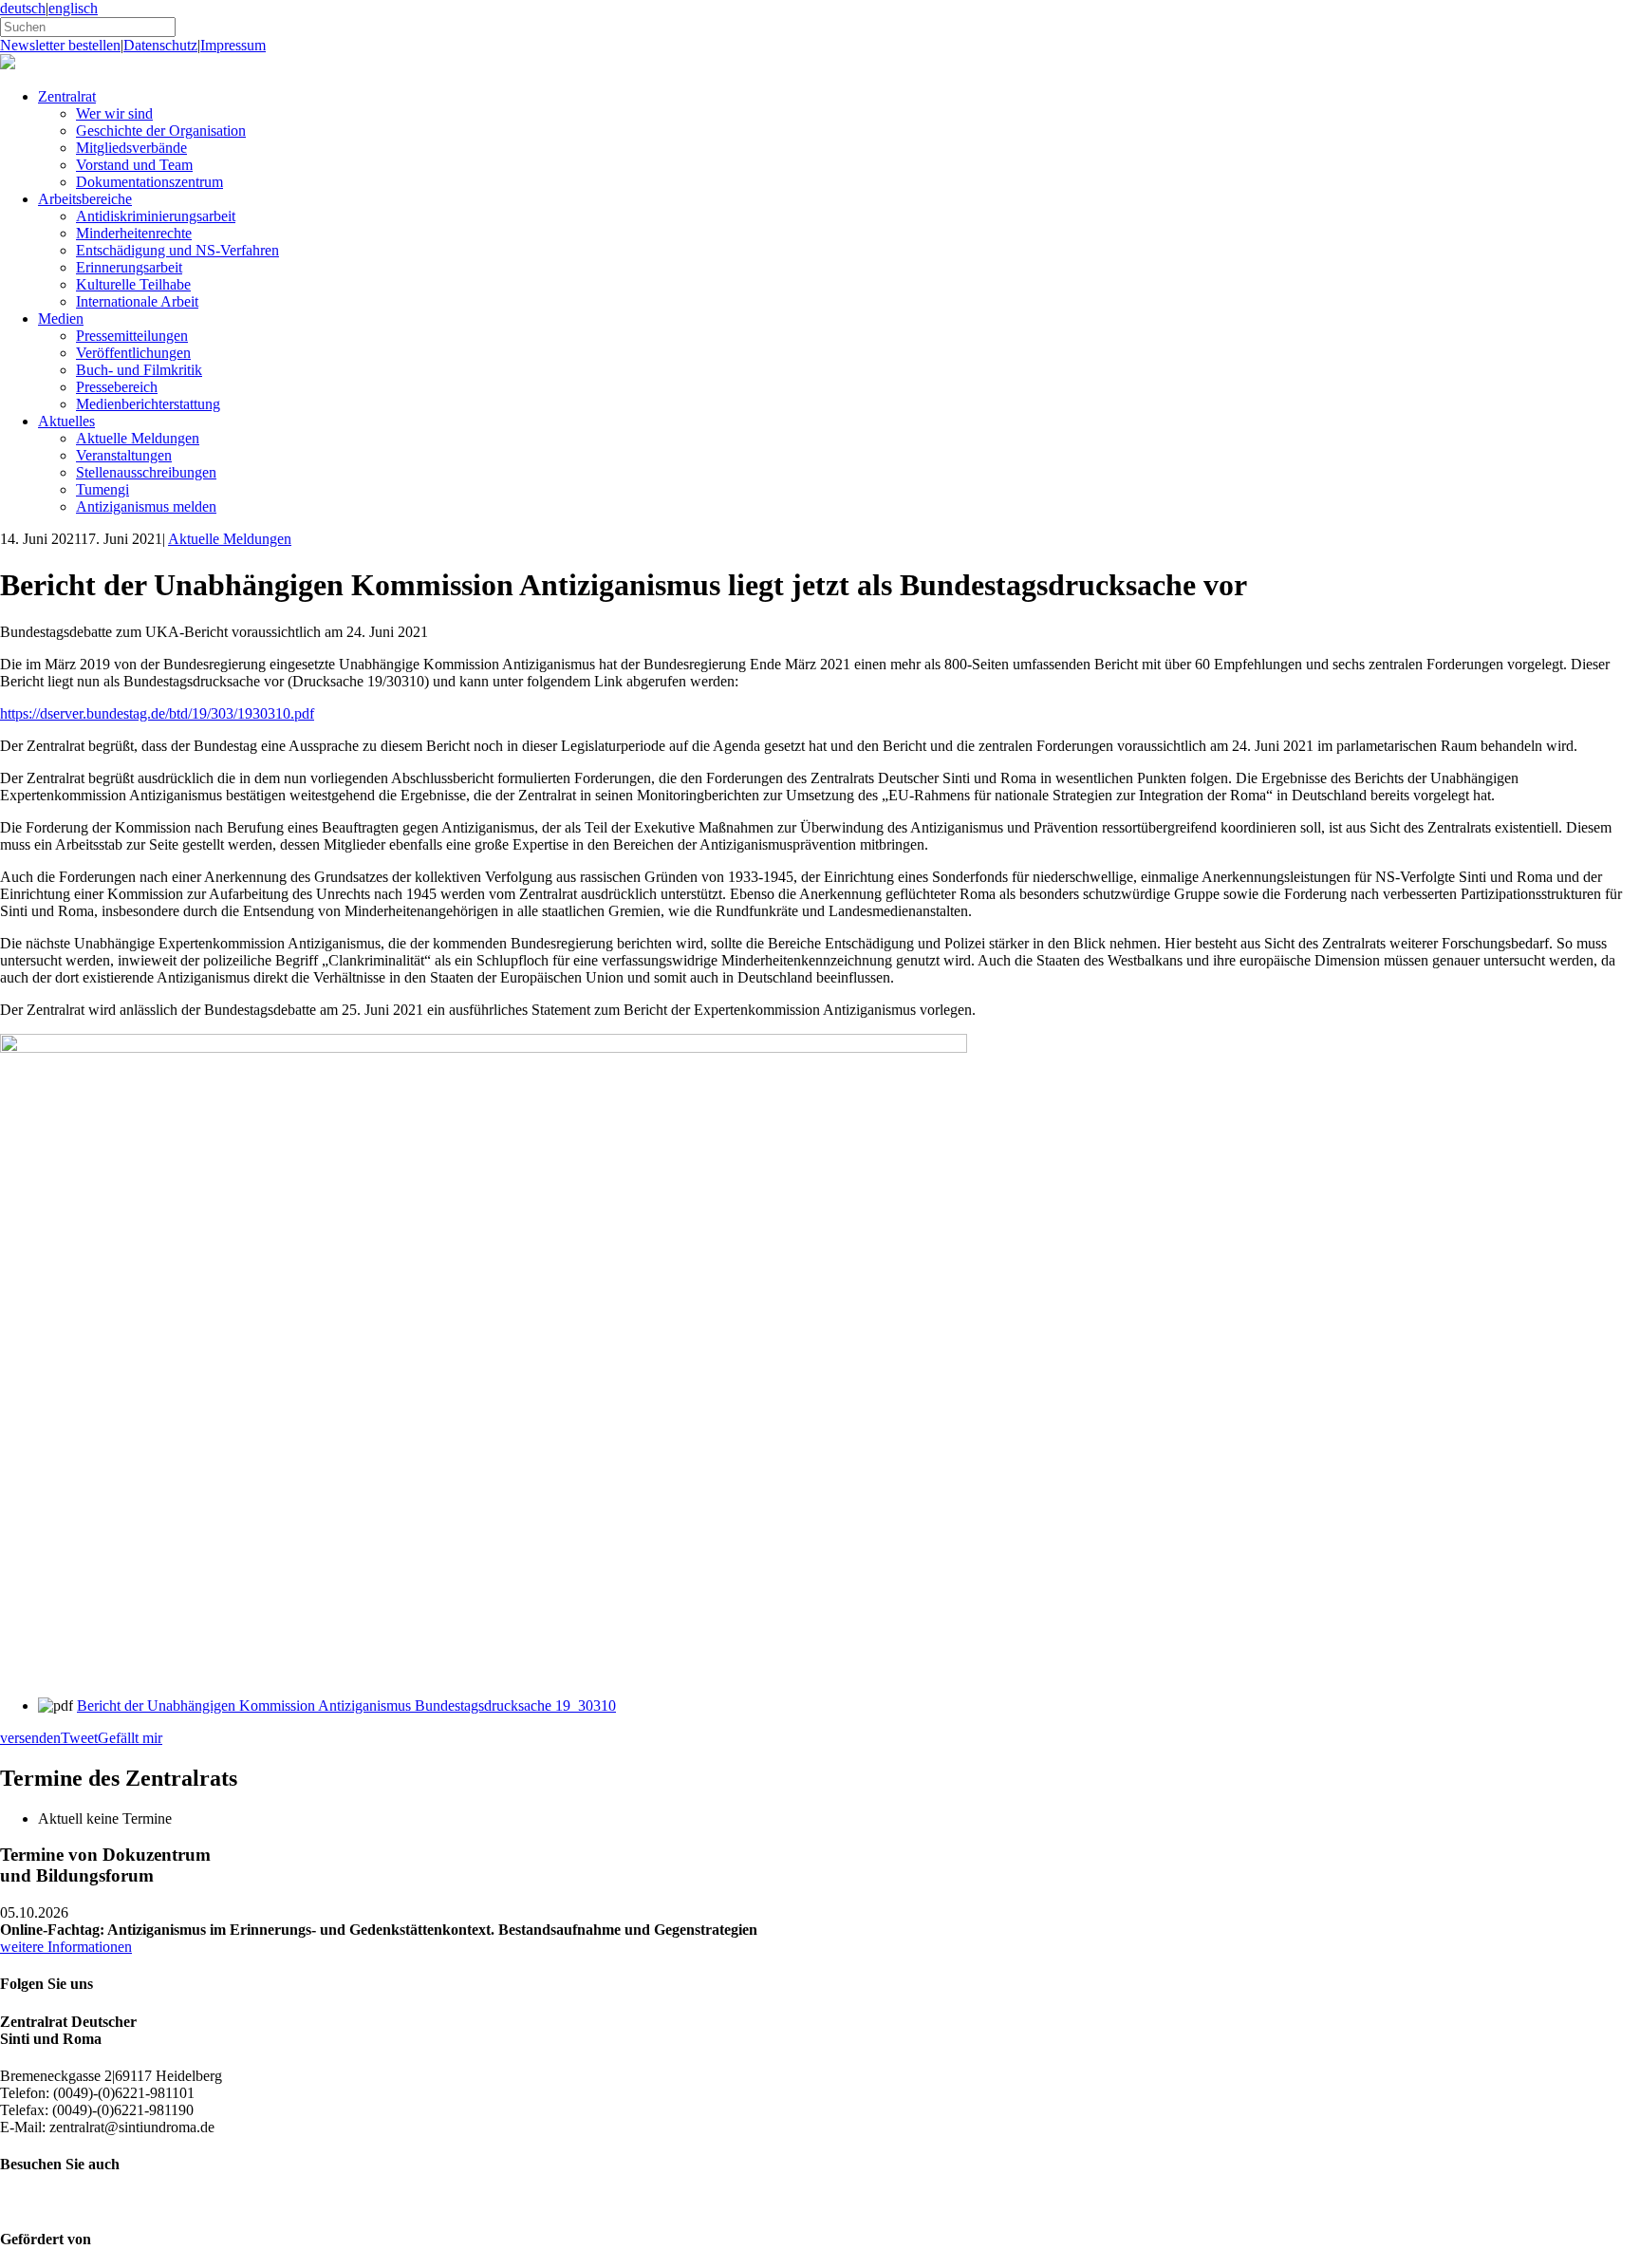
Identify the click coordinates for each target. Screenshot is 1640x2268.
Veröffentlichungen (133, 353)
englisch (73, 8)
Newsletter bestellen (60, 45)
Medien (61, 319)
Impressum (233, 45)
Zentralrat (67, 96)
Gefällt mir (130, 1738)
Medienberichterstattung (148, 404)
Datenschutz (160, 45)
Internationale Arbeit (137, 301)
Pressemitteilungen (132, 336)
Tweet (79, 1738)
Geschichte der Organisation (161, 131)
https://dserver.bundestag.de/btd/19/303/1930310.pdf (157, 713)
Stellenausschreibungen (146, 472)
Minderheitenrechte (134, 233)
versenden (30, 1738)
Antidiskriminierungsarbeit (156, 216)
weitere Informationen (66, 1947)
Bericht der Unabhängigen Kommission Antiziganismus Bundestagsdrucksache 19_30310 (346, 1706)
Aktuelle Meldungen (138, 438)
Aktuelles (66, 421)
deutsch (23, 8)
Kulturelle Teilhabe (133, 284)
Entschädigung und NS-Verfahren (177, 250)
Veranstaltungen (124, 455)
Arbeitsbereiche (85, 199)
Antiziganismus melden (146, 506)
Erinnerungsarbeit (129, 267)
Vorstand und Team (134, 165)
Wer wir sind (114, 113)
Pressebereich (117, 387)
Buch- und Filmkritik (139, 370)
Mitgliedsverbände (131, 148)
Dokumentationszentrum (149, 182)
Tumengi (102, 489)
